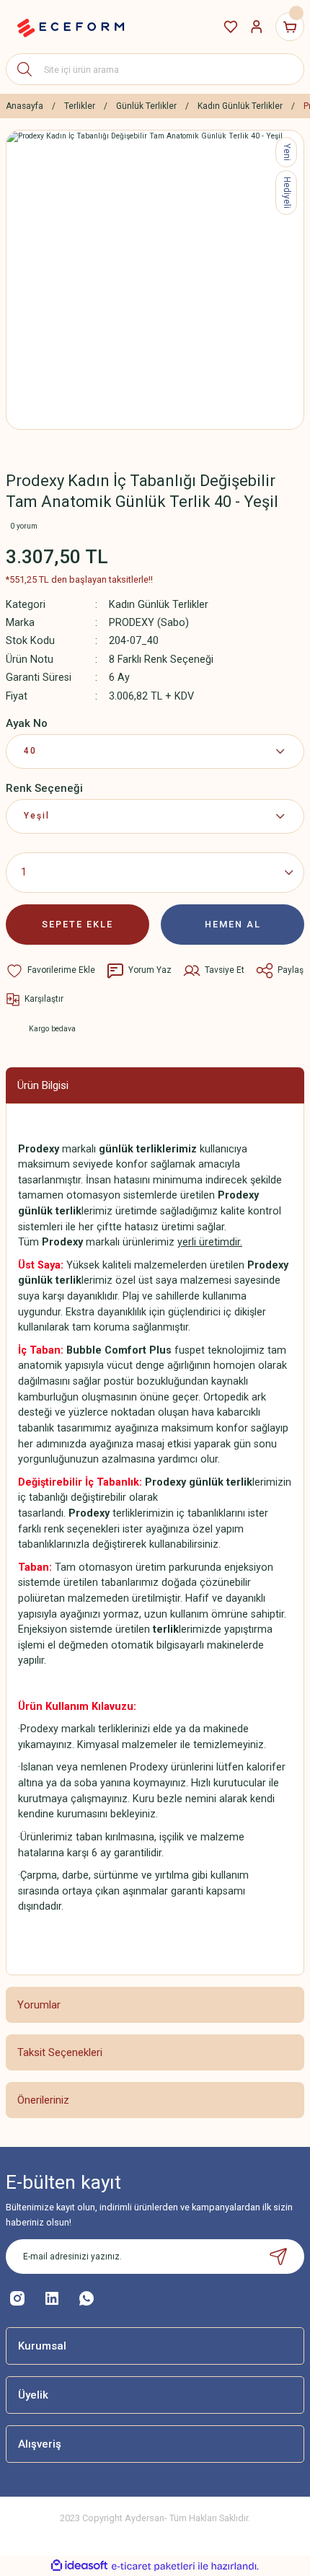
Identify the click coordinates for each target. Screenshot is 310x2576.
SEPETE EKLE (77, 924)
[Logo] (71, 27)
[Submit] (278, 2257)
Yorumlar (39, 2005)
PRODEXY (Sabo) (149, 623)
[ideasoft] (79, 2566)
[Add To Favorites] (50, 971)
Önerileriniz (43, 2100)
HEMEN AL (233, 924)
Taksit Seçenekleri (60, 2052)
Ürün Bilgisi (43, 1085)
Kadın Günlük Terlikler (159, 605)
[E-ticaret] (153, 2566)
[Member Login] (257, 27)
